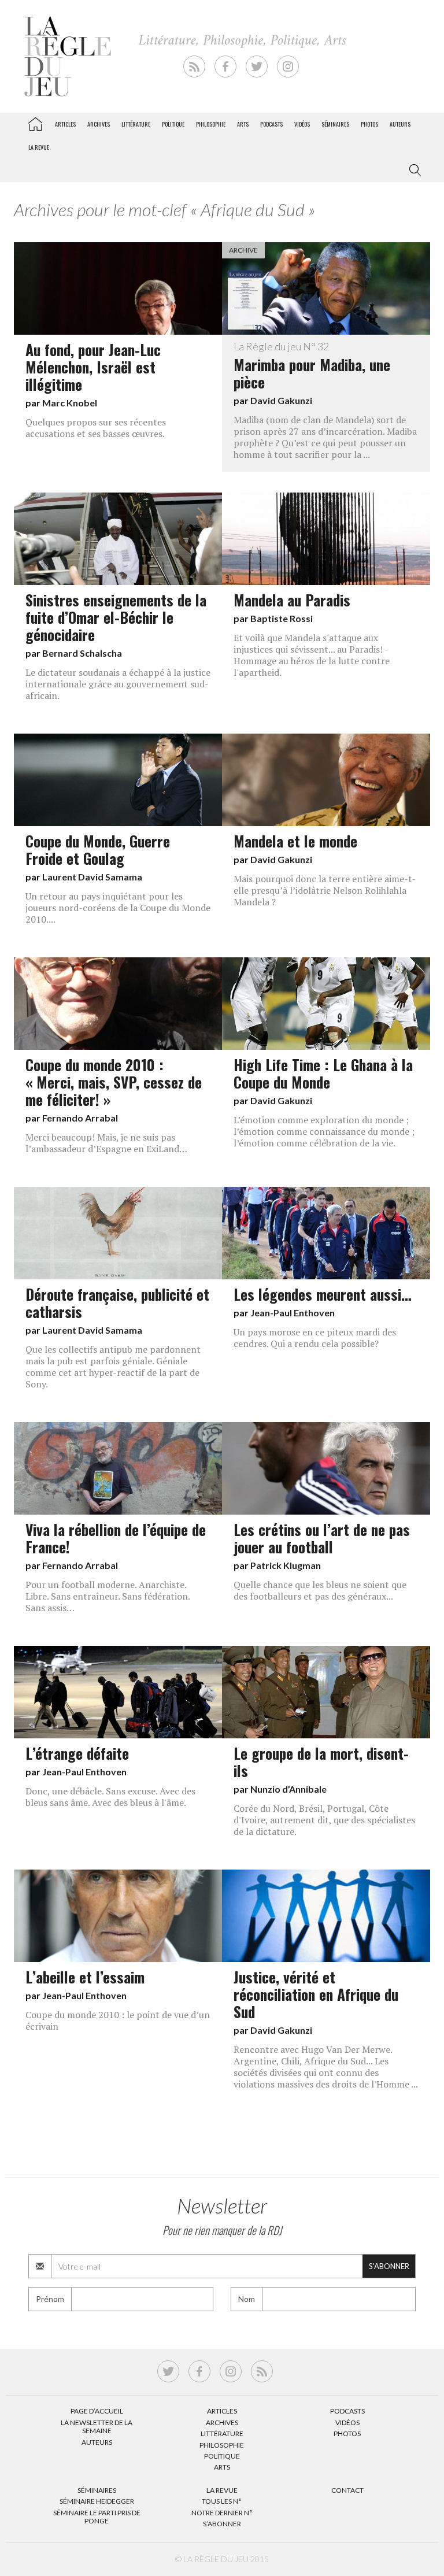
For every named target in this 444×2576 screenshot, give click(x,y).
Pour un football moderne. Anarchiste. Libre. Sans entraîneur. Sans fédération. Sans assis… (108, 1596)
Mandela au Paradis (292, 599)
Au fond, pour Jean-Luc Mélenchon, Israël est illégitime (93, 367)
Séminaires (335, 124)
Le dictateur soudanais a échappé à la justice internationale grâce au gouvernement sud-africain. (118, 684)
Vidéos (302, 124)
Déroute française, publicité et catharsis (117, 1302)
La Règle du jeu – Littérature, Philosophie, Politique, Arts (35, 122)
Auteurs (400, 124)
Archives (99, 124)
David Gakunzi (281, 400)
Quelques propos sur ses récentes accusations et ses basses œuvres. (96, 428)
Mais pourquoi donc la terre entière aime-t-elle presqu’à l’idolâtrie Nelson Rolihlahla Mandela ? (325, 890)
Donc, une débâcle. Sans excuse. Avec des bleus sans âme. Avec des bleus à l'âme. (110, 1797)
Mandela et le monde (295, 841)
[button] (413, 171)
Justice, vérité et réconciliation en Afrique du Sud (316, 1994)
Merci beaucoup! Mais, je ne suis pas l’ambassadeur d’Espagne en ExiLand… (106, 1143)
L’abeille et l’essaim (85, 1977)
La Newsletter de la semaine (97, 2427)
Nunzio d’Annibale (288, 1789)
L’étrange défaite (77, 1753)
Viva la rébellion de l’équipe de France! (116, 1538)
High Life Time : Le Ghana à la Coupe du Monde (323, 1073)
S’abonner (222, 2524)
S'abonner (389, 2266)
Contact (347, 2490)
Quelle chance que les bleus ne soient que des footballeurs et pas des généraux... (320, 1590)
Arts (243, 124)
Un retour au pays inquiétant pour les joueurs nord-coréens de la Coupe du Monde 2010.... (118, 908)
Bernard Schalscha (82, 653)
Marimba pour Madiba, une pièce (312, 367)
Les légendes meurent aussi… (323, 1294)
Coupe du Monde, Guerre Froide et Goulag (98, 849)
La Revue (222, 2490)
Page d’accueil (97, 2411)
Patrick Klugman (286, 1565)
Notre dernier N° (222, 2513)
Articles (65, 124)
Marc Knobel (70, 403)
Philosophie (211, 124)
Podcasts (271, 124)
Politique (173, 124)
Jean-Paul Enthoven (293, 1313)
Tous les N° (222, 2501)
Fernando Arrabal (80, 1118)
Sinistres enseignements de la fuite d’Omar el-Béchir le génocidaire (116, 617)
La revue (39, 147)
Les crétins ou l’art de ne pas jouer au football (322, 1538)
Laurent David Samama (92, 877)
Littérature (136, 124)
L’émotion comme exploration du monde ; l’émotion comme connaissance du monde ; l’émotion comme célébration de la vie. (324, 1131)
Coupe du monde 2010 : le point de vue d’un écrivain (118, 2020)
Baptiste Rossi (282, 618)
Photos (369, 124)
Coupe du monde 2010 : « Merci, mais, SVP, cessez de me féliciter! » (114, 1082)
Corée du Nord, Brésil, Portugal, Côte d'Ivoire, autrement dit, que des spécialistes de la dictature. (324, 1820)
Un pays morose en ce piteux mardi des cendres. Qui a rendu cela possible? (315, 1338)
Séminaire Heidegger (97, 2501)
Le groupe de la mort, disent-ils (321, 1761)
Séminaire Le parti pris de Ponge (97, 2517)
